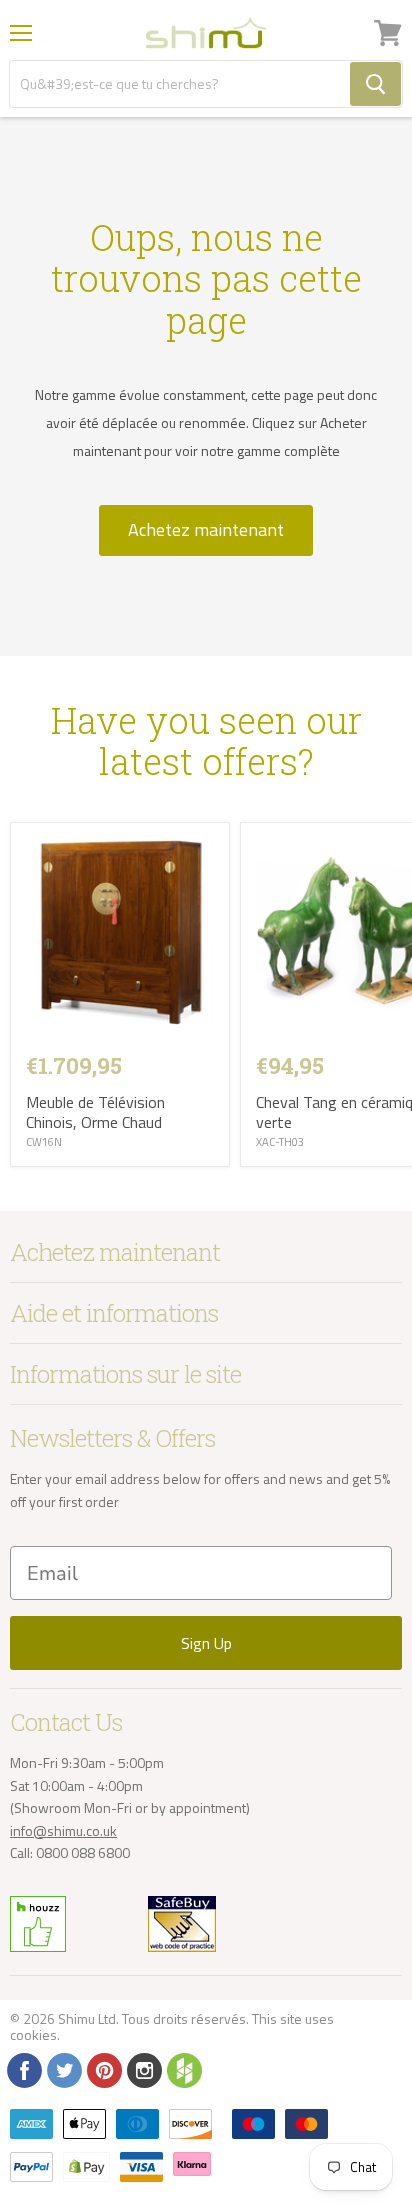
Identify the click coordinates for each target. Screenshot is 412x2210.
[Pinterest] (103, 2069)
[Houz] (183, 2069)
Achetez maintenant (206, 529)
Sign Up (206, 1643)
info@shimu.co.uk (63, 1830)
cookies (33, 2034)
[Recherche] (375, 84)
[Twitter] (63, 2069)
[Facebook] (23, 2069)
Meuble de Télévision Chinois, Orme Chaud (95, 1112)
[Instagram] (143, 2069)
